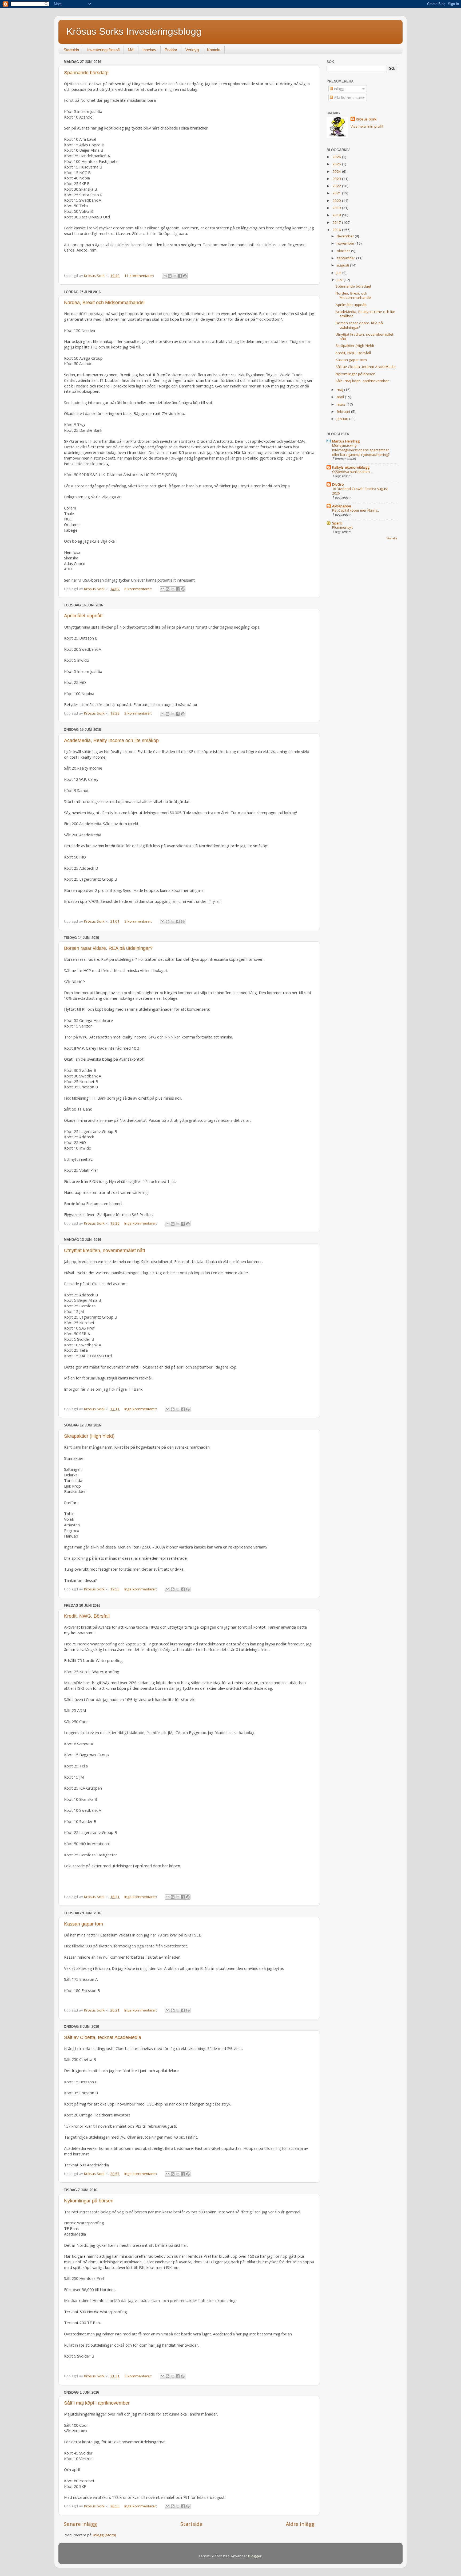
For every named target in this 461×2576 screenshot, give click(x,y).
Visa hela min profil (367, 126)
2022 (337, 186)
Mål (131, 50)
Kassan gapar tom (84, 1924)
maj (340, 390)
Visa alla (392, 538)
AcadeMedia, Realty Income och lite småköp (111, 740)
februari (344, 411)
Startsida (71, 50)
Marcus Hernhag (346, 441)
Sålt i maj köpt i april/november (97, 2403)
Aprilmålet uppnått (83, 616)
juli (339, 273)
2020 (337, 201)
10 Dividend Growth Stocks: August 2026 (360, 491)
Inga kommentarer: (141, 1223)
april (341, 397)
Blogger (255, 2556)
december (346, 236)
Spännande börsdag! (86, 73)
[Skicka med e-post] (165, 276)
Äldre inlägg (300, 2524)
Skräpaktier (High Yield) (89, 1436)
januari (343, 419)
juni (340, 280)
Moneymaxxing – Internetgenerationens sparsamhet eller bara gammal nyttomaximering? (361, 450)
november (346, 243)
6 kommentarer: (139, 589)
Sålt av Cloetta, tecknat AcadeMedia (103, 2037)
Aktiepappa (342, 506)
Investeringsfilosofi (103, 50)
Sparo (337, 523)
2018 (337, 215)
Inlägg (339, 89)
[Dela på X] (175, 276)
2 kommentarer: (139, 713)
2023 (337, 179)
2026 (337, 157)
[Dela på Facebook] (180, 276)
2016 (337, 230)
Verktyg (192, 50)
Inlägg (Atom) (105, 2535)
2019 (337, 208)
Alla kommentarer (349, 97)
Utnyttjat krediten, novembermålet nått (105, 1250)
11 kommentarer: (140, 276)
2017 (337, 222)
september (346, 258)
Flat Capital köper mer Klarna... (356, 510)
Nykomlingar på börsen (89, 2201)
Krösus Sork (366, 119)
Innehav (149, 50)
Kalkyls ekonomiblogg (351, 467)
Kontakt (214, 50)
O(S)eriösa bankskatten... (352, 472)
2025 (337, 164)
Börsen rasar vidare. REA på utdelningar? (108, 948)
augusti (343, 265)
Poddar (171, 50)
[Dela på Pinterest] (185, 276)
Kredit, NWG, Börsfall (87, 1616)
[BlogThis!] (170, 276)
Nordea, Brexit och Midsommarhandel (104, 303)
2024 (337, 171)
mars (342, 404)
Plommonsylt (342, 527)
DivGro (338, 484)
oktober (344, 251)
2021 (337, 193)
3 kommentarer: (139, 921)
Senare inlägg (80, 2524)
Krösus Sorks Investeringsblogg (134, 31)
